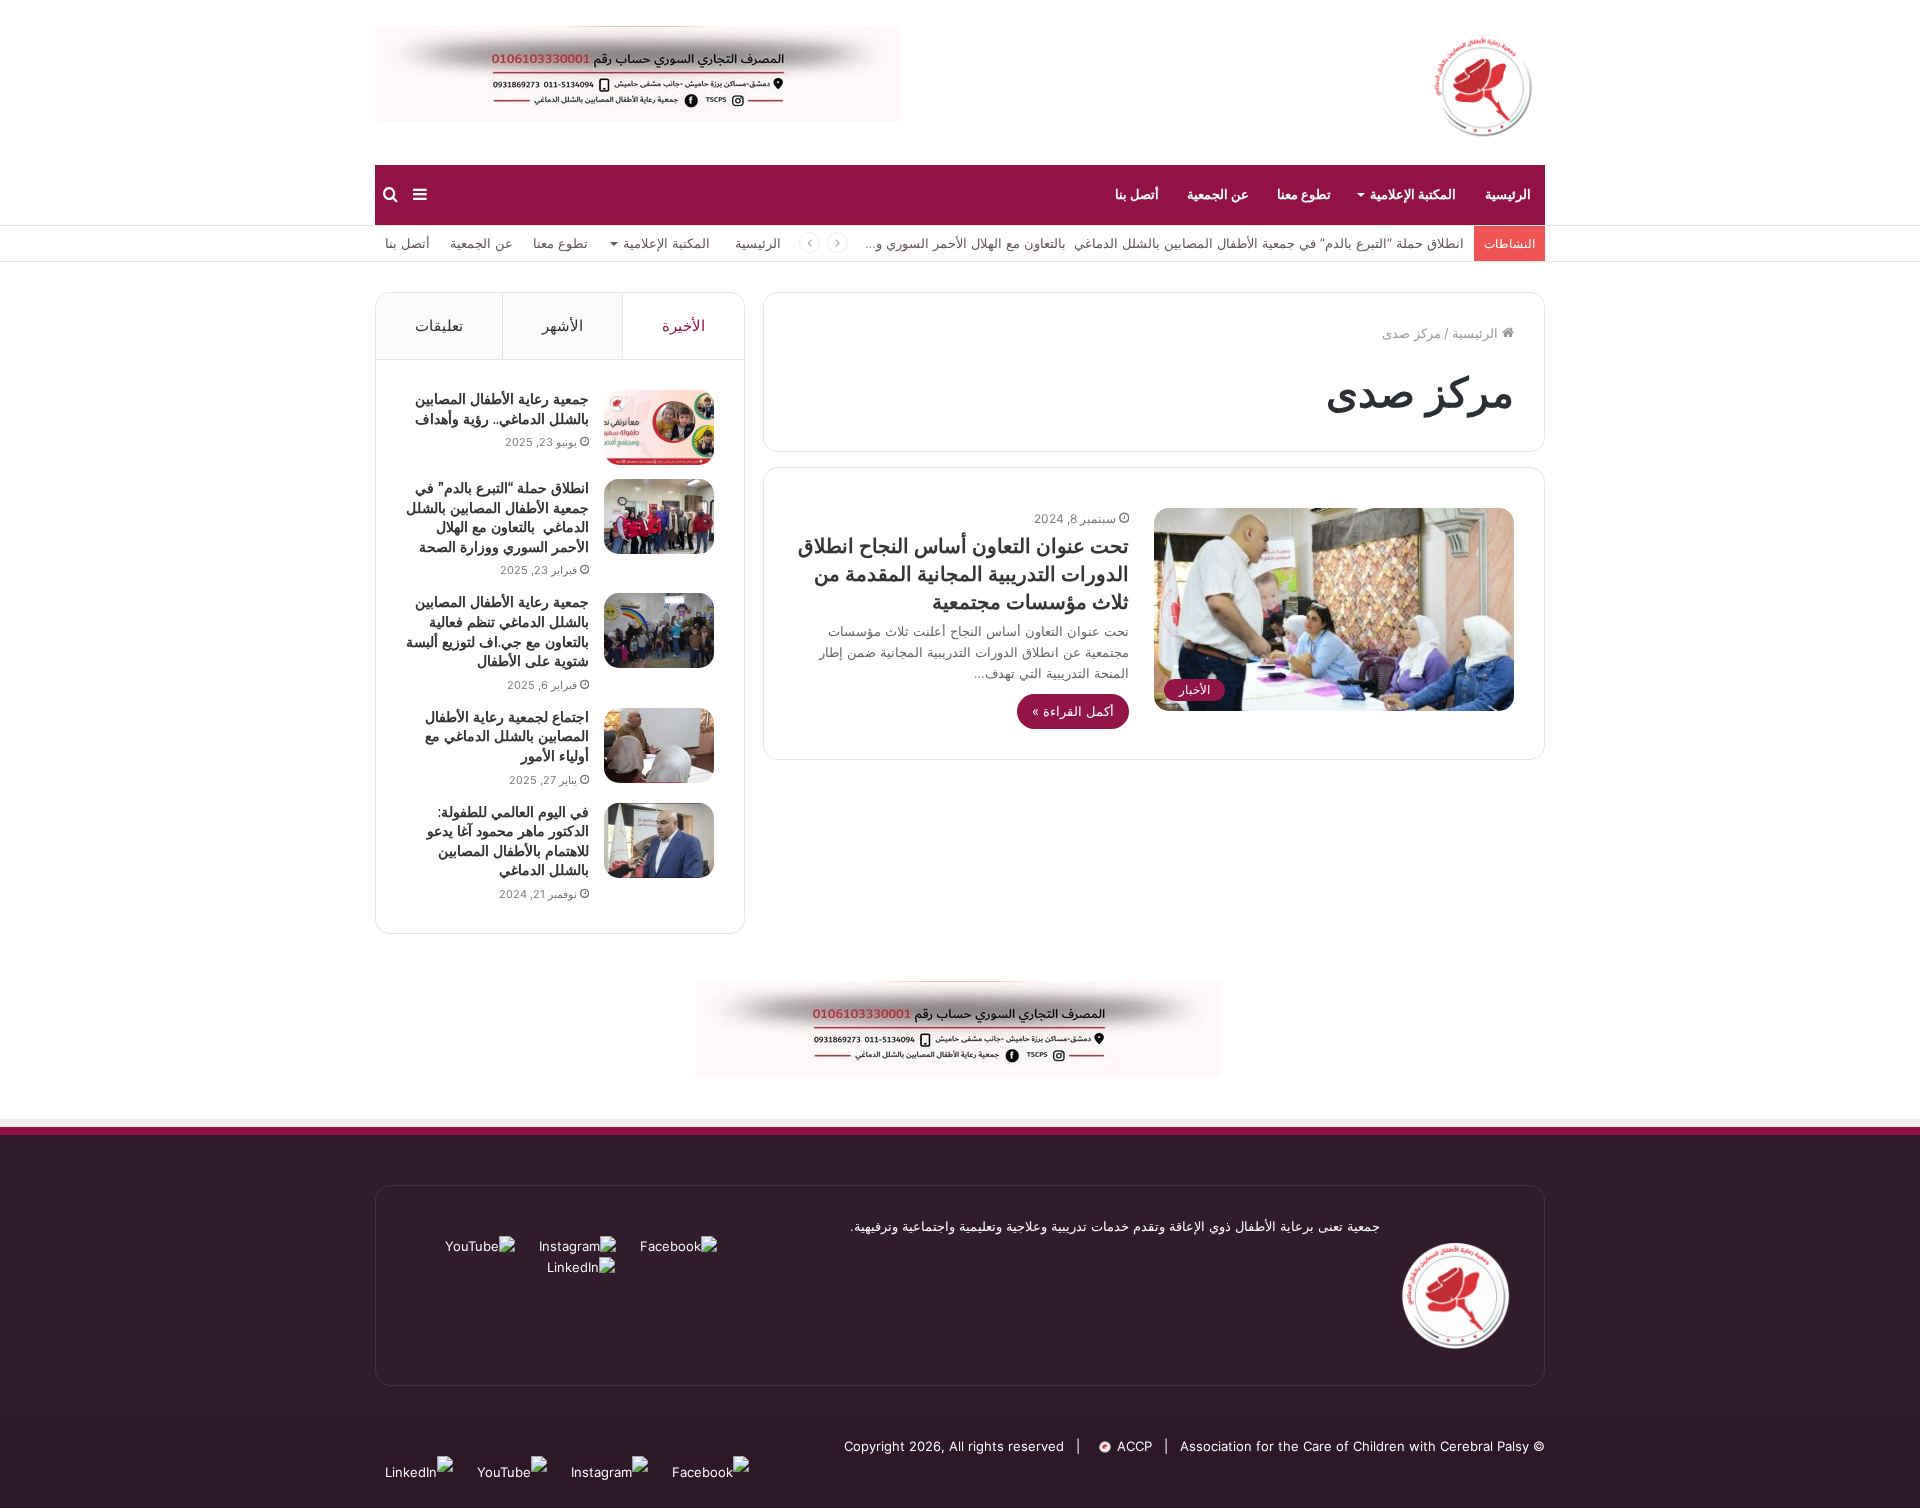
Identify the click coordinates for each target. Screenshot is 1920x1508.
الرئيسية (1508, 194)
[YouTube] (480, 1246)
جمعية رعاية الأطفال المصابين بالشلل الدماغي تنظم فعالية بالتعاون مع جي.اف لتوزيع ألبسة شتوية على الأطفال (497, 631)
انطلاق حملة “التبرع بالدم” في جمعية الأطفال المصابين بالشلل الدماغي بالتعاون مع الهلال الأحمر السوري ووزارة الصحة (1136, 243)
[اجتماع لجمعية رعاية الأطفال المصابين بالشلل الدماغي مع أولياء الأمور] (659, 745)
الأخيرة (683, 325)
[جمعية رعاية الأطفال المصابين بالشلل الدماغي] (1482, 82)
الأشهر (562, 325)
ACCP (1134, 1446)
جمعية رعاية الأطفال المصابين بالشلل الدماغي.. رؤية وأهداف (502, 409)
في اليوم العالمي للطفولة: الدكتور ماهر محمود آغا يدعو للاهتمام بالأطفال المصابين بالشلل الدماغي (508, 841)
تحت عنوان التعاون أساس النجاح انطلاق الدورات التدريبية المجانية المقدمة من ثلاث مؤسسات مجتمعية (963, 574)
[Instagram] (575, 1246)
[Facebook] (676, 1246)
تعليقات (439, 325)
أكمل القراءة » (1073, 711)
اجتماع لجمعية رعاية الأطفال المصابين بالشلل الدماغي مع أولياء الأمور (507, 736)
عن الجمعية (1218, 194)
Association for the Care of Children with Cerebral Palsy (1354, 1446)
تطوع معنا (1304, 194)
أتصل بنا (1137, 194)
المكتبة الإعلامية (1413, 194)
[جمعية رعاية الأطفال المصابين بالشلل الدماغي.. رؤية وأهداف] (659, 427)
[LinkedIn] (581, 1267)
